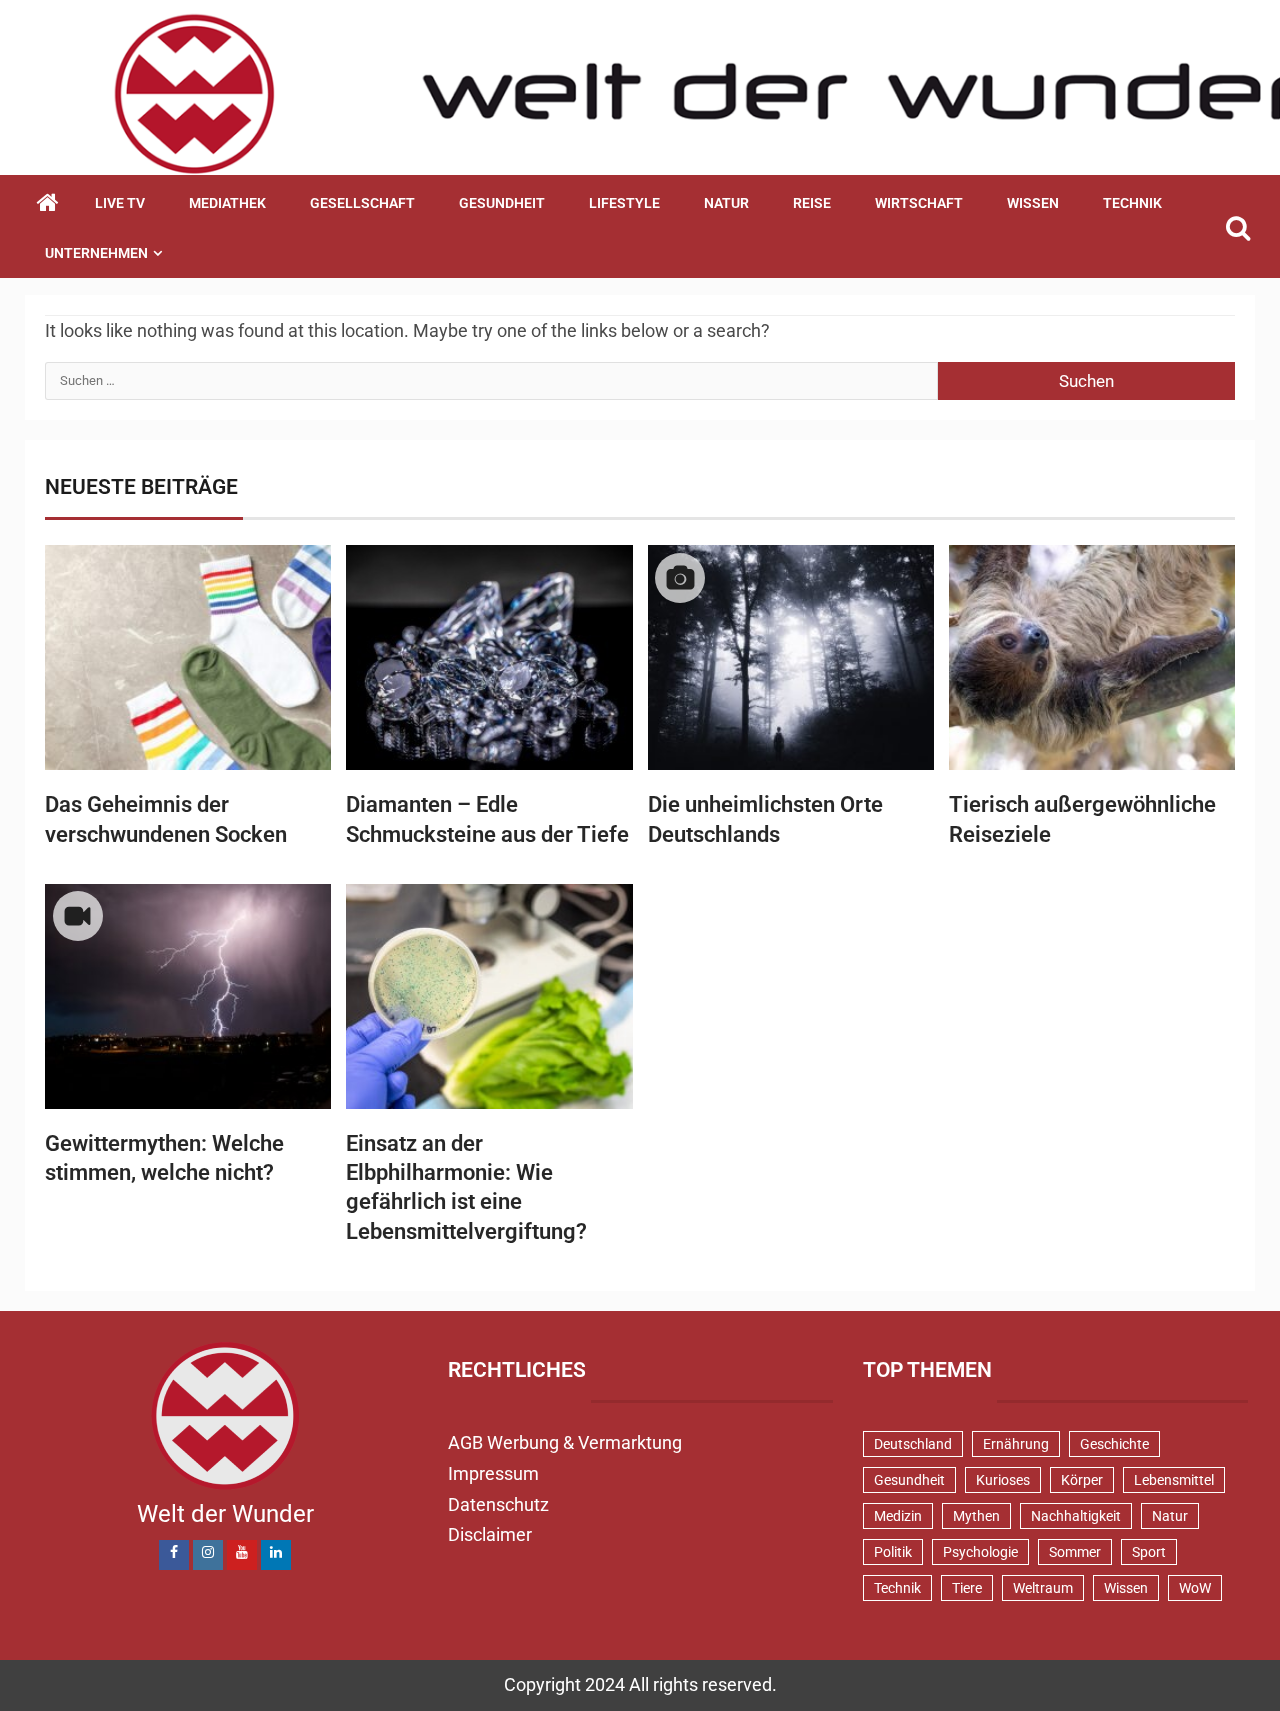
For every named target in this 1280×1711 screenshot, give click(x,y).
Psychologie (980, 1552)
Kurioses (1003, 1480)
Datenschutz (498, 1504)
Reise (812, 203)
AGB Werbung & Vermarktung (565, 1442)
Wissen (1033, 203)
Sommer (1075, 1552)
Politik (893, 1552)
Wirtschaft (919, 203)
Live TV (120, 203)
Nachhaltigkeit (1076, 1516)
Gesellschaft (362, 203)
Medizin (898, 1516)
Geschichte (1114, 1444)
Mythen (976, 1516)
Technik (1132, 203)
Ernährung (1016, 1444)
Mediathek (227, 203)
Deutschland (913, 1444)
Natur (726, 203)
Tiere (967, 1588)
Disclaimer (490, 1534)
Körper (1082, 1480)
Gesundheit (502, 203)
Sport (1149, 1552)
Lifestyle (624, 203)
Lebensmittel (1174, 1480)
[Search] (1237, 228)
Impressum (493, 1473)
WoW (1195, 1588)
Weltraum (1043, 1588)
